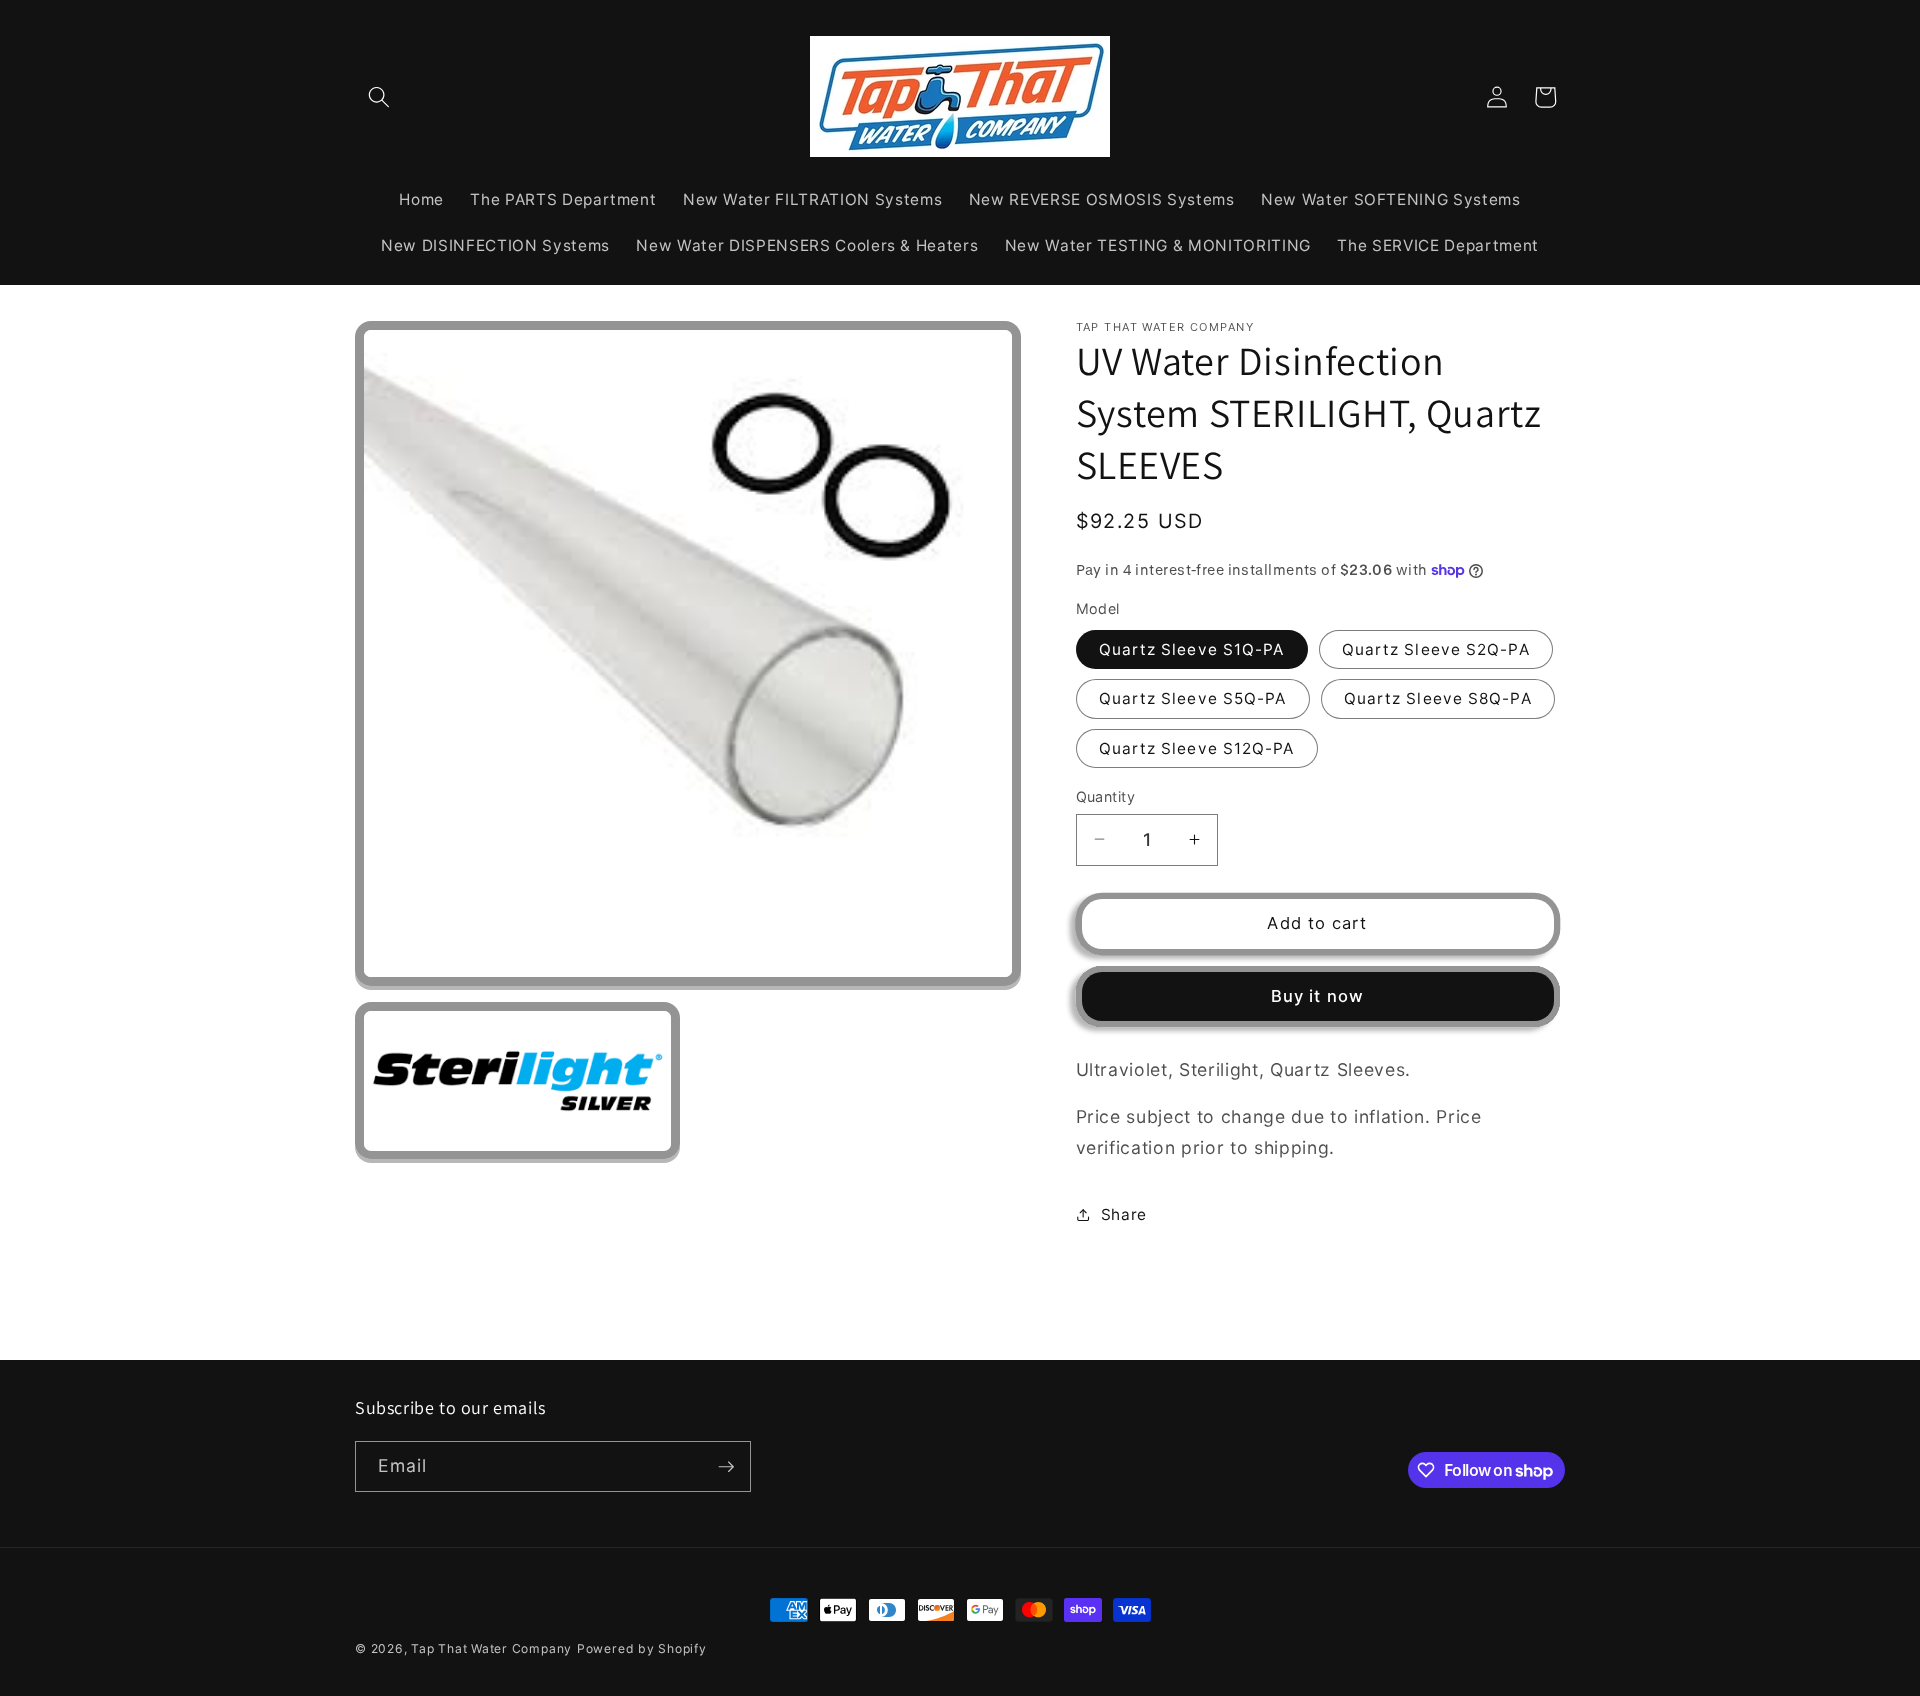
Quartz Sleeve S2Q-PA (1436, 648)
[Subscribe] (726, 1467)
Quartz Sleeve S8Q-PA (1438, 698)
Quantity (1106, 795)
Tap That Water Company (491, 1648)
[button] (379, 97)
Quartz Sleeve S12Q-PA (1197, 747)
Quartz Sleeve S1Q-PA (1192, 648)
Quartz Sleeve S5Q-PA (1193, 698)
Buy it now (1317, 995)
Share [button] (1124, 1213)
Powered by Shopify (642, 1648)
